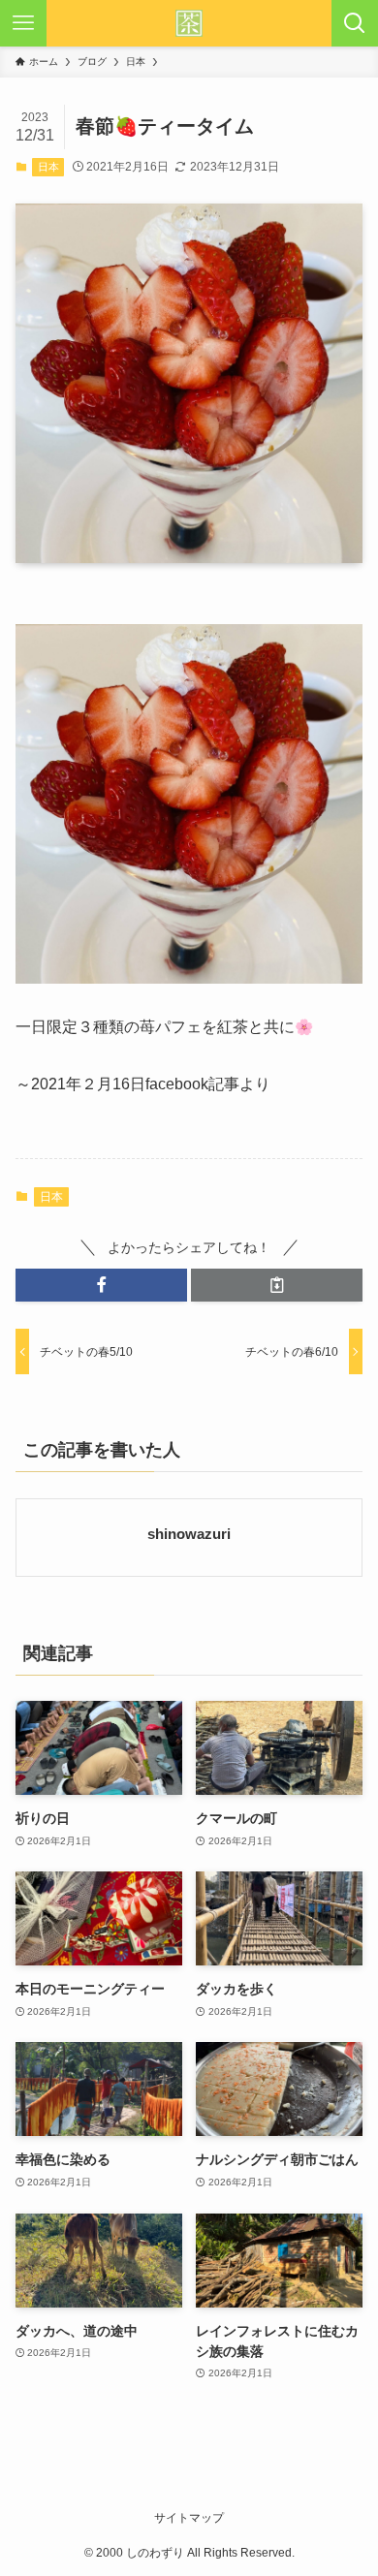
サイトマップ (189, 2517)
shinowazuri (189, 1534)
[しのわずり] (189, 23)
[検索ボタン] (355, 23)
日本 (48, 167)
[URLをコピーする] (277, 1285)
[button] (101, 1285)
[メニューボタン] (23, 23)
